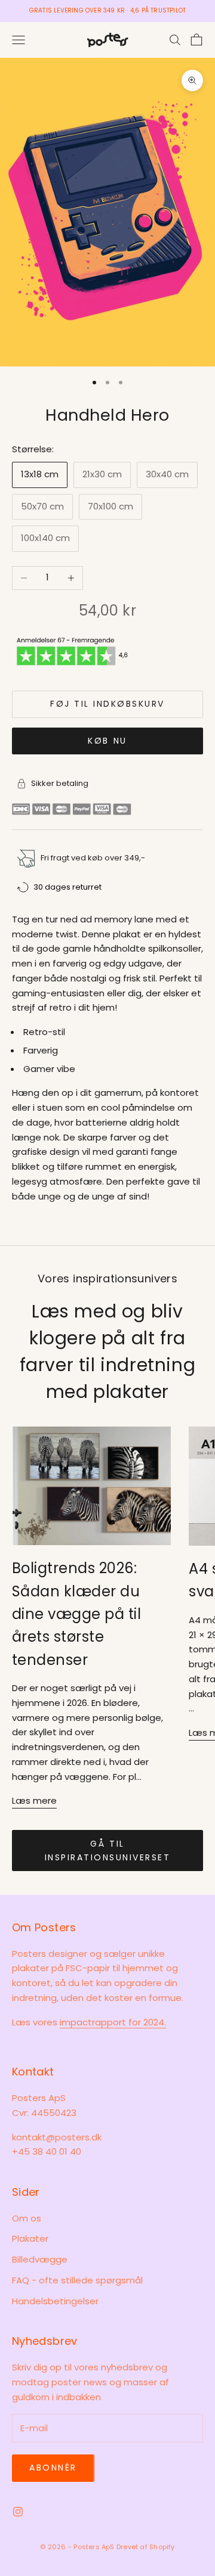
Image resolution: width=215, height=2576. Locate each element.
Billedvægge (40, 2259)
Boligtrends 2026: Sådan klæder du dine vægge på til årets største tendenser (76, 1614)
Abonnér (53, 2468)
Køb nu (107, 741)
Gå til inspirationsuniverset (108, 1851)
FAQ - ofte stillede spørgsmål (77, 2280)
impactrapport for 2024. (113, 2022)
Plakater (30, 2238)
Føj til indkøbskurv (107, 704)
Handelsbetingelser (55, 2301)
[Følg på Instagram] (18, 2512)
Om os (27, 2218)
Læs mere (34, 1800)
